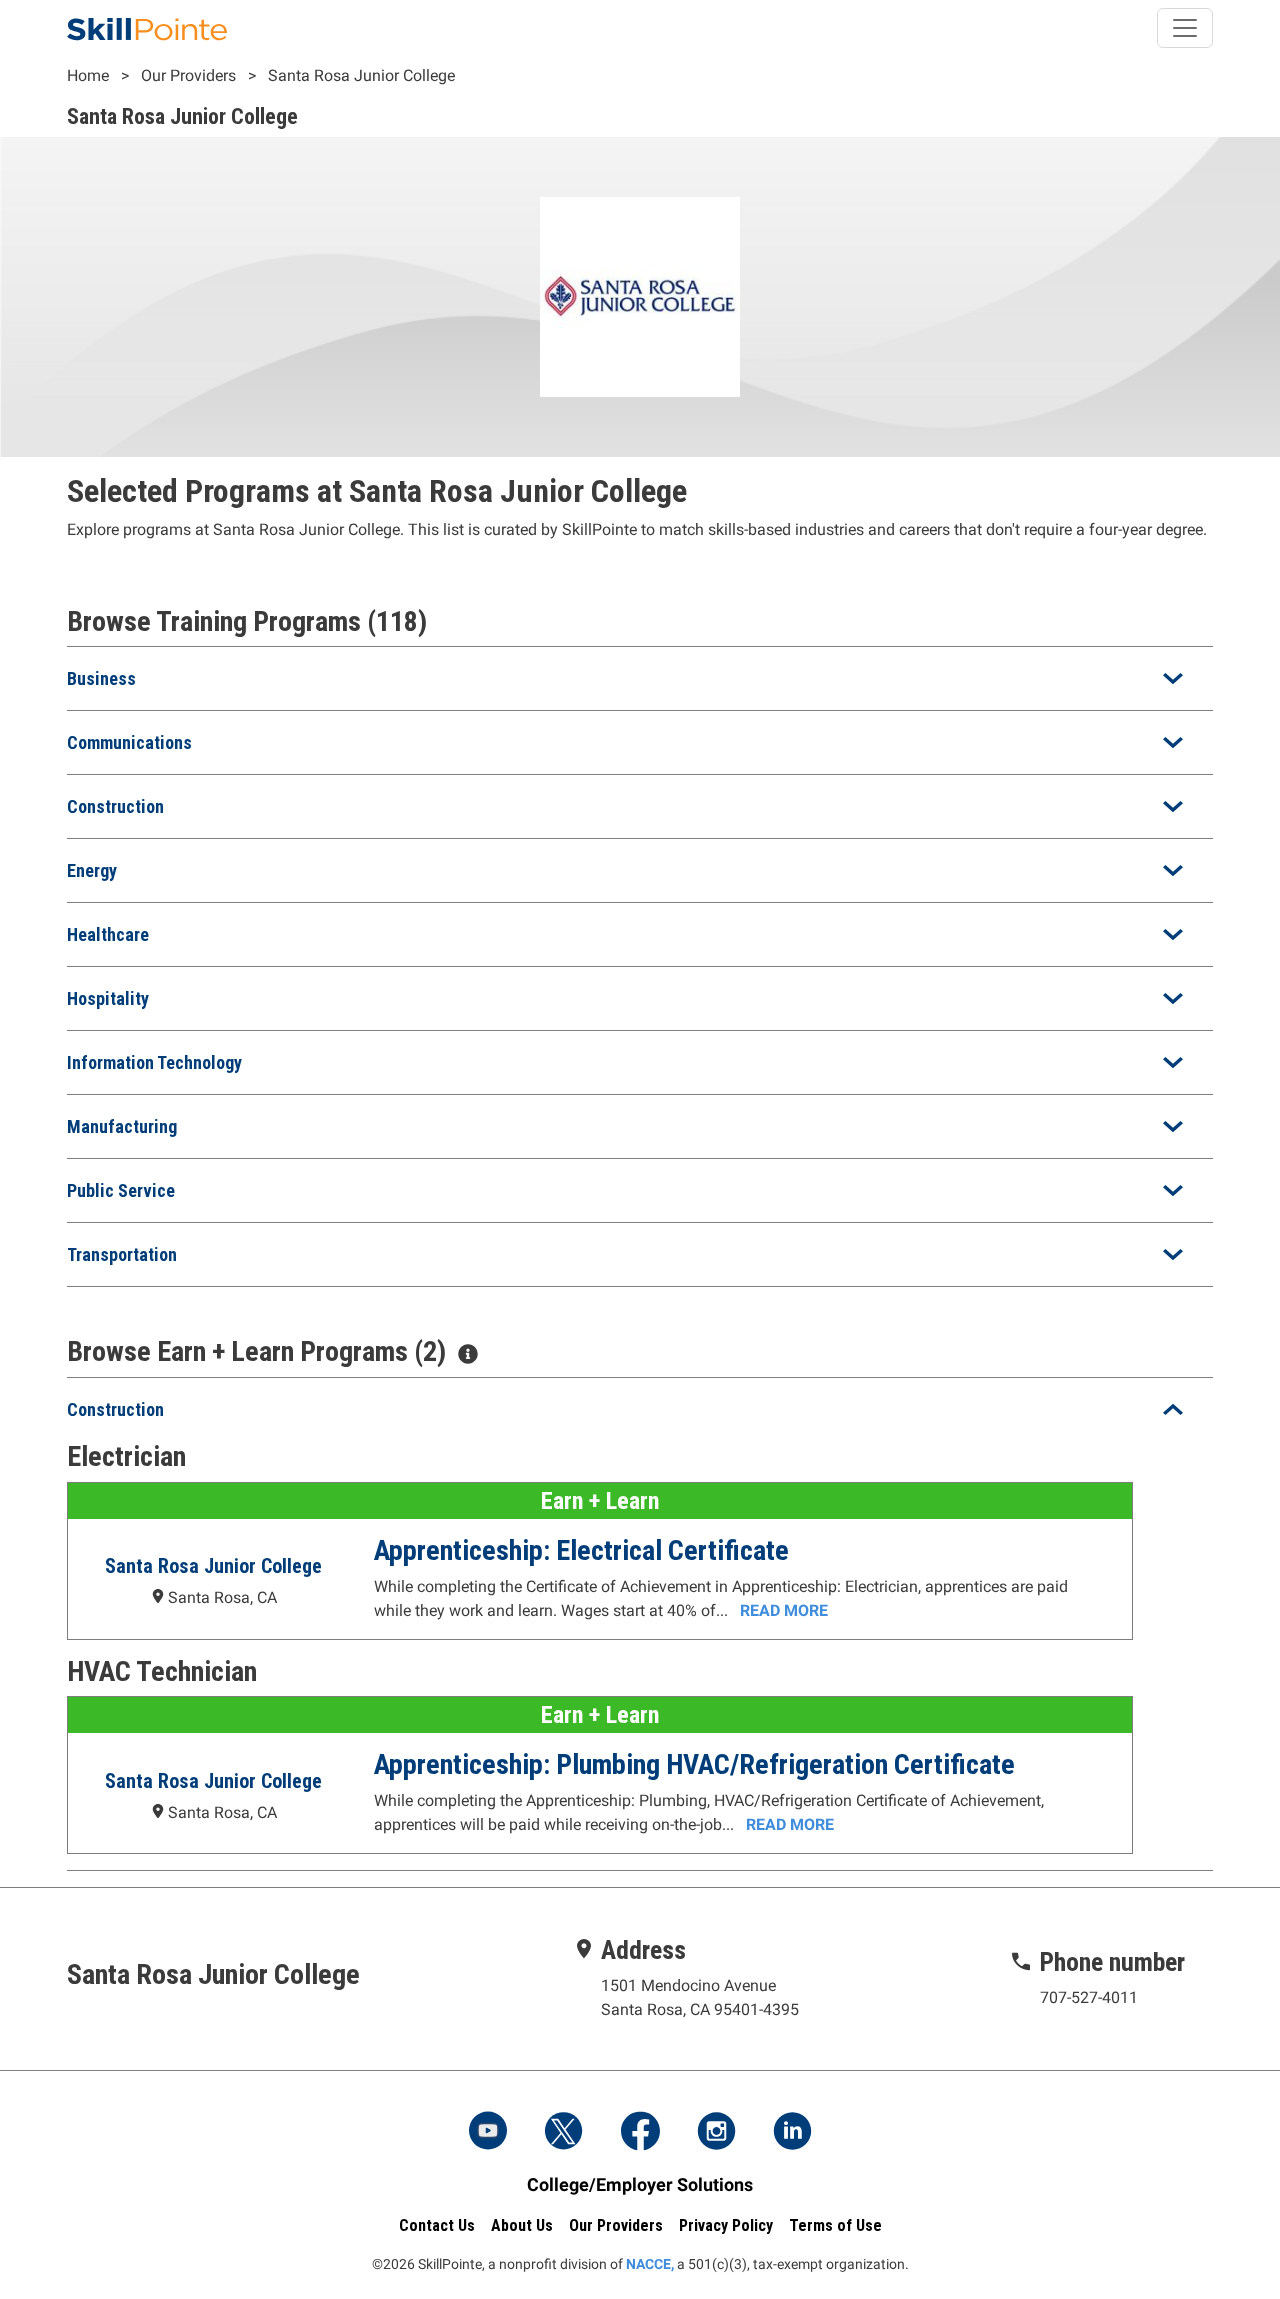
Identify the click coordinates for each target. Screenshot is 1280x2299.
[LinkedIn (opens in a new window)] (792, 2133)
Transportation (122, 1254)
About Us (522, 2225)
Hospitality (108, 998)
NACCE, (650, 2264)
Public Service (121, 1190)
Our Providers (188, 75)
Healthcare (108, 934)
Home (88, 75)
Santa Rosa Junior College (361, 75)
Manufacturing (122, 1126)
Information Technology (154, 1062)
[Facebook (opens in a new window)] (640, 2133)
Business (101, 678)
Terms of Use (835, 2225)
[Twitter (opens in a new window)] (564, 2133)
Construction (115, 806)
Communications (129, 742)
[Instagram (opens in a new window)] (716, 2133)
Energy (92, 870)
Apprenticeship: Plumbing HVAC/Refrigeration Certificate (694, 1764)
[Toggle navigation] (1185, 28)
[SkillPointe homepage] (147, 28)
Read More (784, 1610)
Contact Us (437, 2225)
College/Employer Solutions (640, 2184)
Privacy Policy (726, 2225)
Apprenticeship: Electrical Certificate (581, 1550)
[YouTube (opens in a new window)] (488, 2133)
